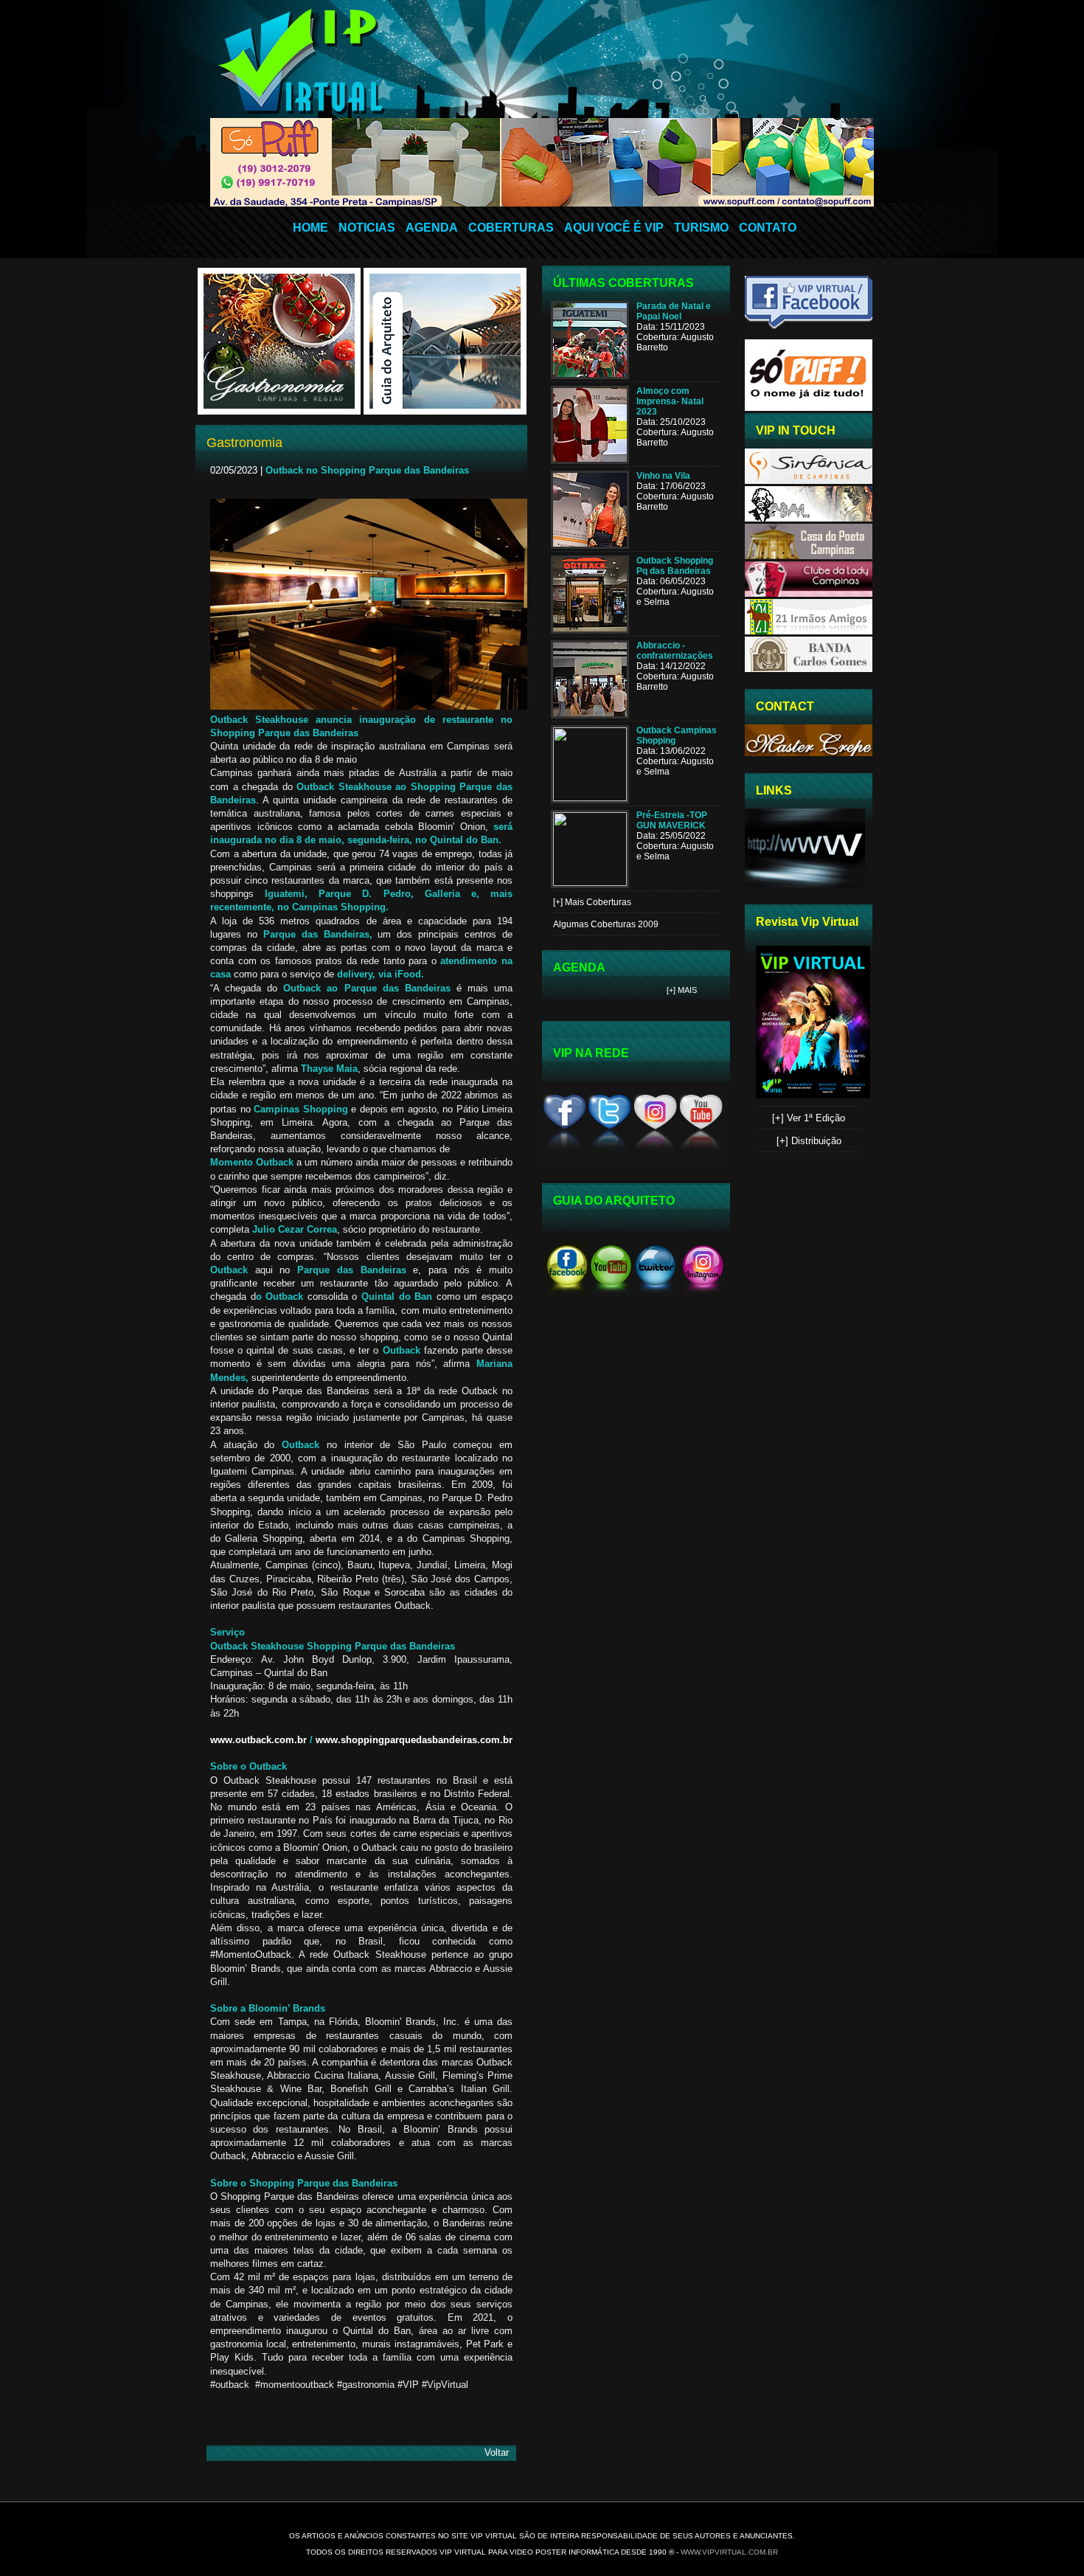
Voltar (497, 2452)
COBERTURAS (511, 228)
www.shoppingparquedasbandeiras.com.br (414, 1740)
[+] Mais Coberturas (592, 902)
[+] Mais (682, 990)
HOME (310, 228)
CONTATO (768, 228)
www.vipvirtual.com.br (729, 2552)
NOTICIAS (367, 228)
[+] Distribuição (809, 1141)
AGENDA (432, 228)
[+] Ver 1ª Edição (809, 1118)
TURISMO (701, 228)
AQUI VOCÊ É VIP (614, 228)
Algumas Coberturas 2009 (606, 924)
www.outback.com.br (258, 1740)
